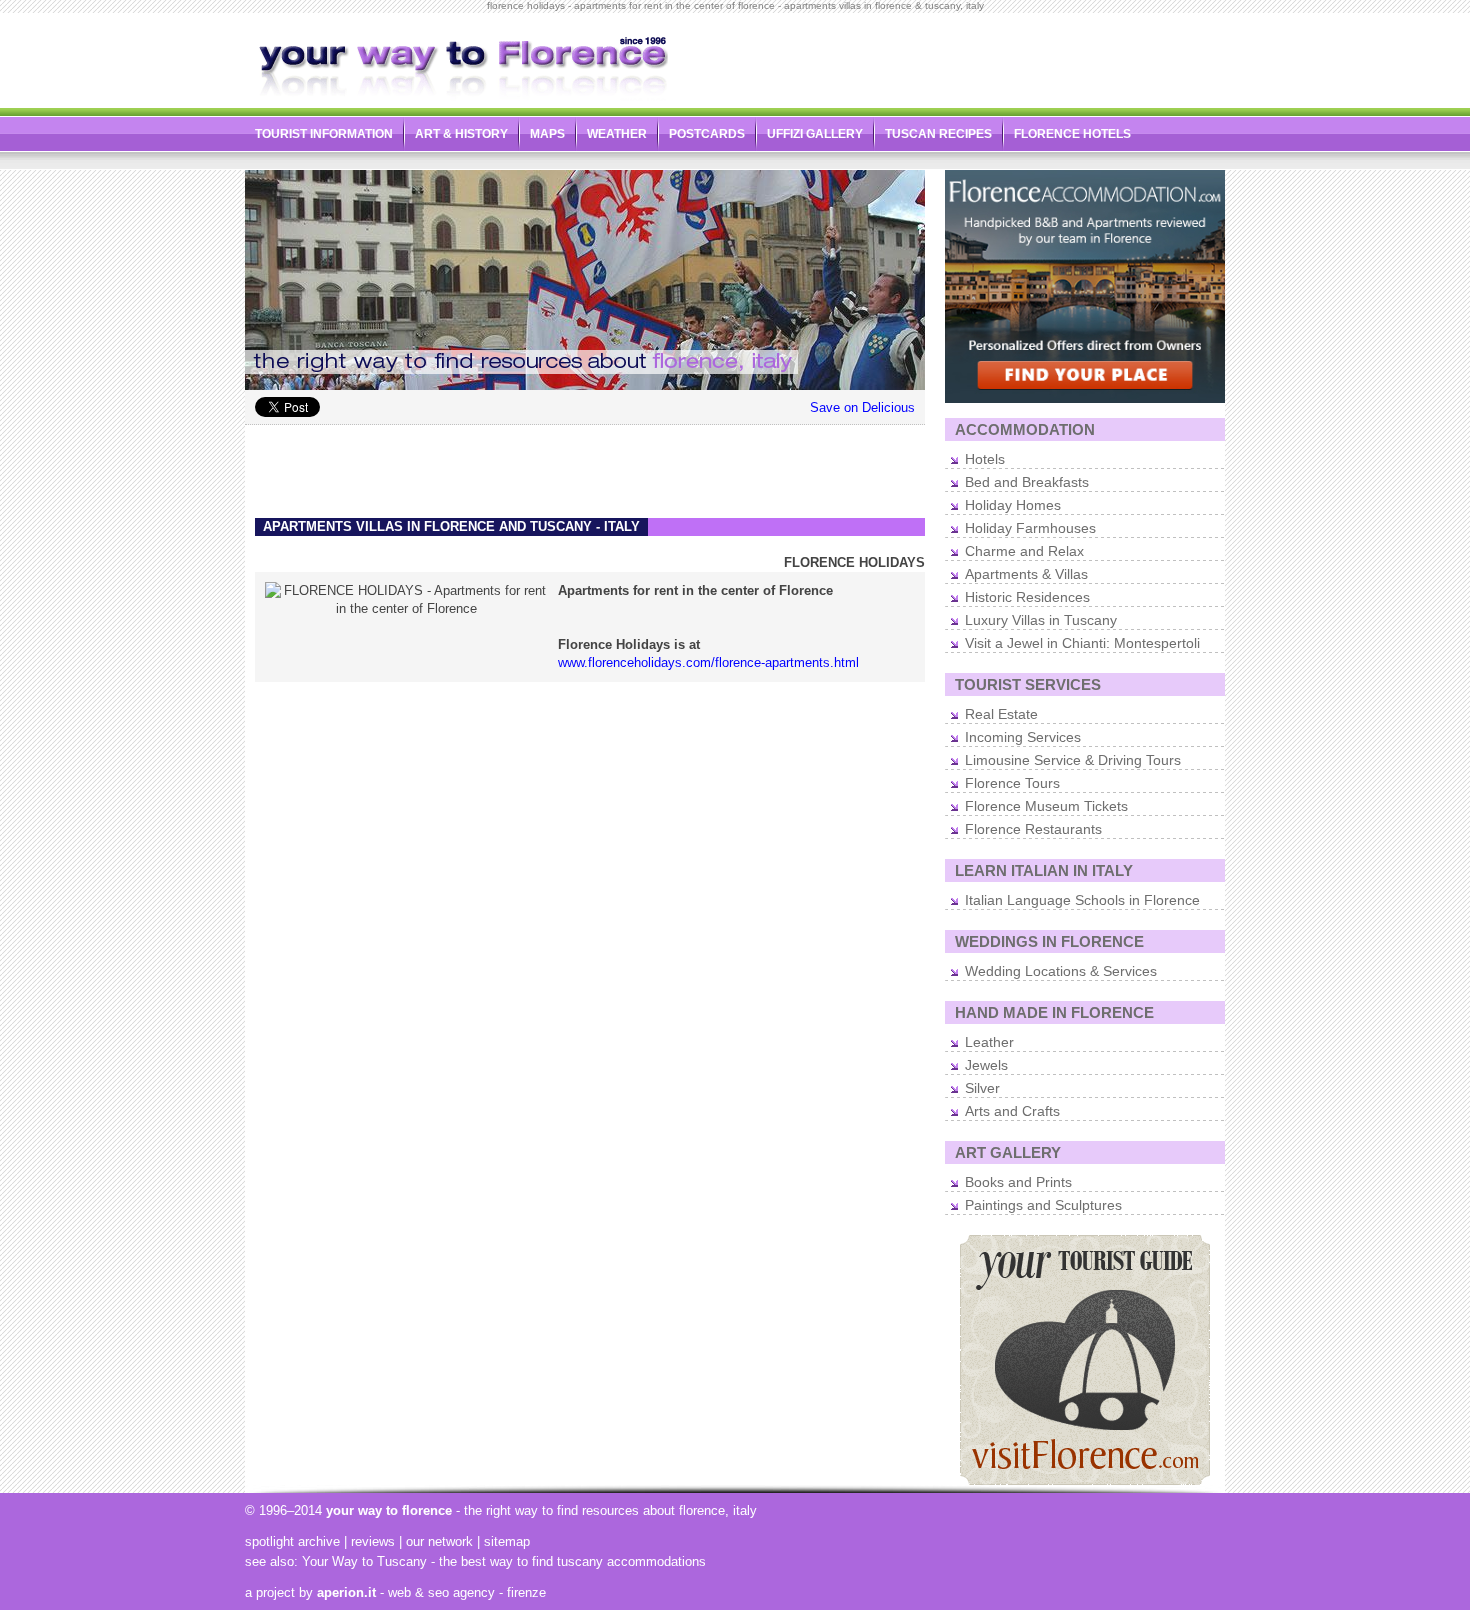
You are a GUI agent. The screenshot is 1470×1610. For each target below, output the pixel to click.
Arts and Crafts (1012, 1111)
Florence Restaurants (1033, 829)
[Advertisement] (991, 56)
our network (439, 1541)
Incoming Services (1023, 737)
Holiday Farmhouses (1030, 528)
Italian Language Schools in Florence (1082, 900)
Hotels (985, 459)
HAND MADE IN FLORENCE (1054, 1012)
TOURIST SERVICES (1028, 684)
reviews (373, 1541)
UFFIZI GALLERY (815, 134)
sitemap (507, 1541)
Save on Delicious (862, 407)
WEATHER (617, 134)
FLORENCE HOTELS (1072, 134)
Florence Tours (1012, 783)
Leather (989, 1042)
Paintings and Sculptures (1043, 1205)
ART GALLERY (1008, 1152)
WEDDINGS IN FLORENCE (1049, 941)
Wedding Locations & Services (1061, 971)
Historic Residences (1027, 597)
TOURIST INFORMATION (324, 134)
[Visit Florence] (1085, 1480)
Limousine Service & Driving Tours (1073, 760)
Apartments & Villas (1026, 574)
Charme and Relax (1024, 551)
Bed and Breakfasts (1027, 482)
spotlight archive (292, 1541)
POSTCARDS (707, 134)
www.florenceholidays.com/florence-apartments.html (708, 662)
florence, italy (718, 1510)
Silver (982, 1088)
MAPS (547, 134)
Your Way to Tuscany (364, 1561)
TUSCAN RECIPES (938, 134)
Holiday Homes (1013, 505)
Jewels (986, 1065)
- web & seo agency (406, 1592)
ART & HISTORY (461, 134)
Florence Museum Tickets (1046, 806)
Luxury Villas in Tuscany (1041, 620)
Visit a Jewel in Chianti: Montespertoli (1082, 643)
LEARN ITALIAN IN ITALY (1044, 870)
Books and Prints (1018, 1182)
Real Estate (1001, 714)
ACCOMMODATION (1025, 429)
